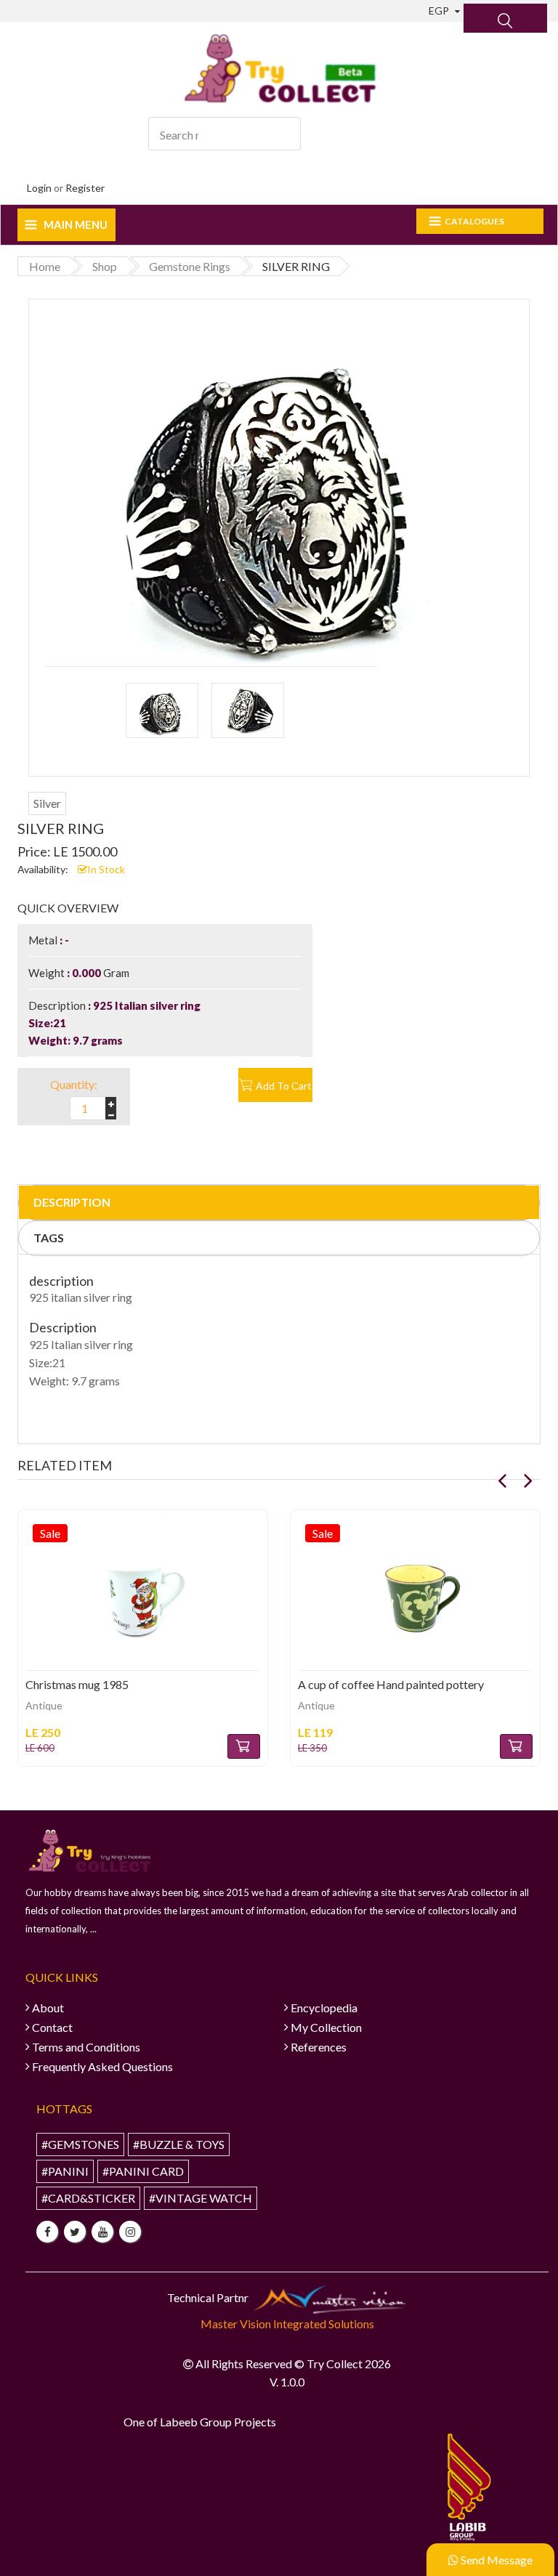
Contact (52, 2027)
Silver (47, 803)
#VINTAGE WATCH (201, 2198)
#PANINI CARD (143, 2171)
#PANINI (65, 2171)
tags (49, 1238)
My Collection (326, 2027)
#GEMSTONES (80, 2144)
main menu (76, 224)
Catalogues (474, 221)
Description (72, 1202)
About (48, 2008)
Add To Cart (284, 1086)
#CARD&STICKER (88, 2198)
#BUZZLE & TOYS (179, 2144)
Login (39, 188)
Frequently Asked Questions (102, 2066)
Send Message (496, 2560)
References (319, 2047)
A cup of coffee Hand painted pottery (391, 1684)
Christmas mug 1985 (77, 1684)
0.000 (86, 973)
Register (85, 188)
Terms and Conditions (86, 2047)
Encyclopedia (324, 2008)
